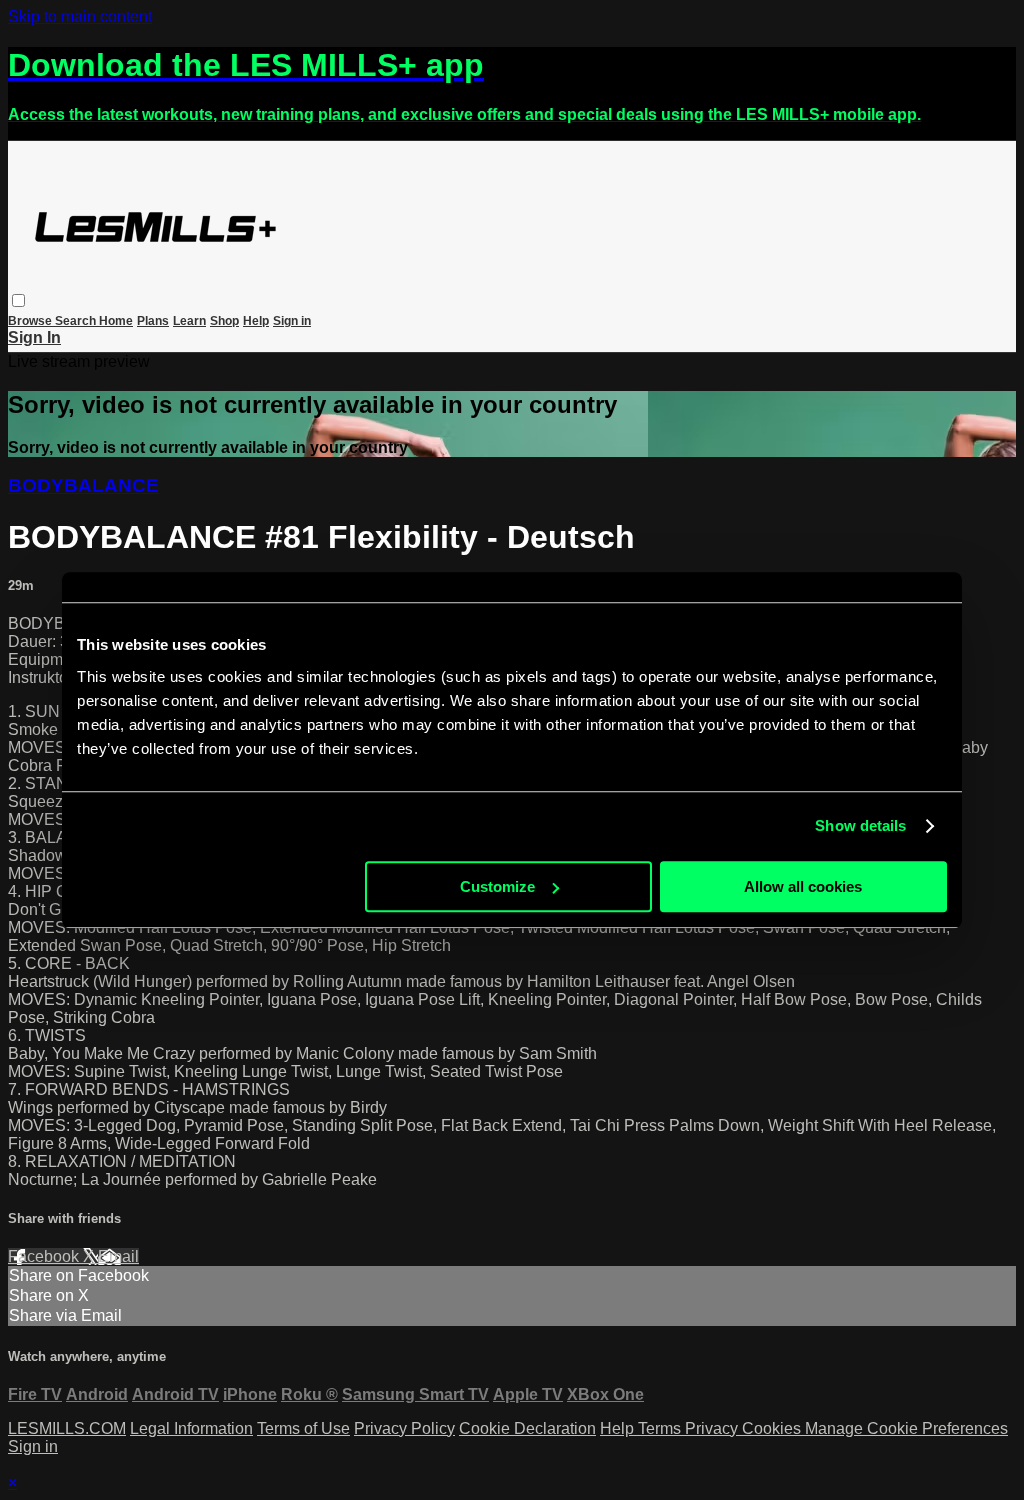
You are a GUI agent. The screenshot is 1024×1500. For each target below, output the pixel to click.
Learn (189, 321)
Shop (224, 321)
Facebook (45, 1256)
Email (118, 1256)
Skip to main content (80, 16)
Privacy (713, 1428)
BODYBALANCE (83, 485)
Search (77, 321)
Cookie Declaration (527, 1428)
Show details (860, 825)
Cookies (773, 1428)
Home (116, 321)
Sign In (34, 337)
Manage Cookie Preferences (906, 1428)
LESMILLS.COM (67, 1428)
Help (256, 321)
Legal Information (191, 1428)
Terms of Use (303, 1428)
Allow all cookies (803, 886)
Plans (153, 321)
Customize (497, 886)
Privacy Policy (404, 1428)
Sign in (292, 321)
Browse (31, 321)
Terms (661, 1428)
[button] (18, 300)
